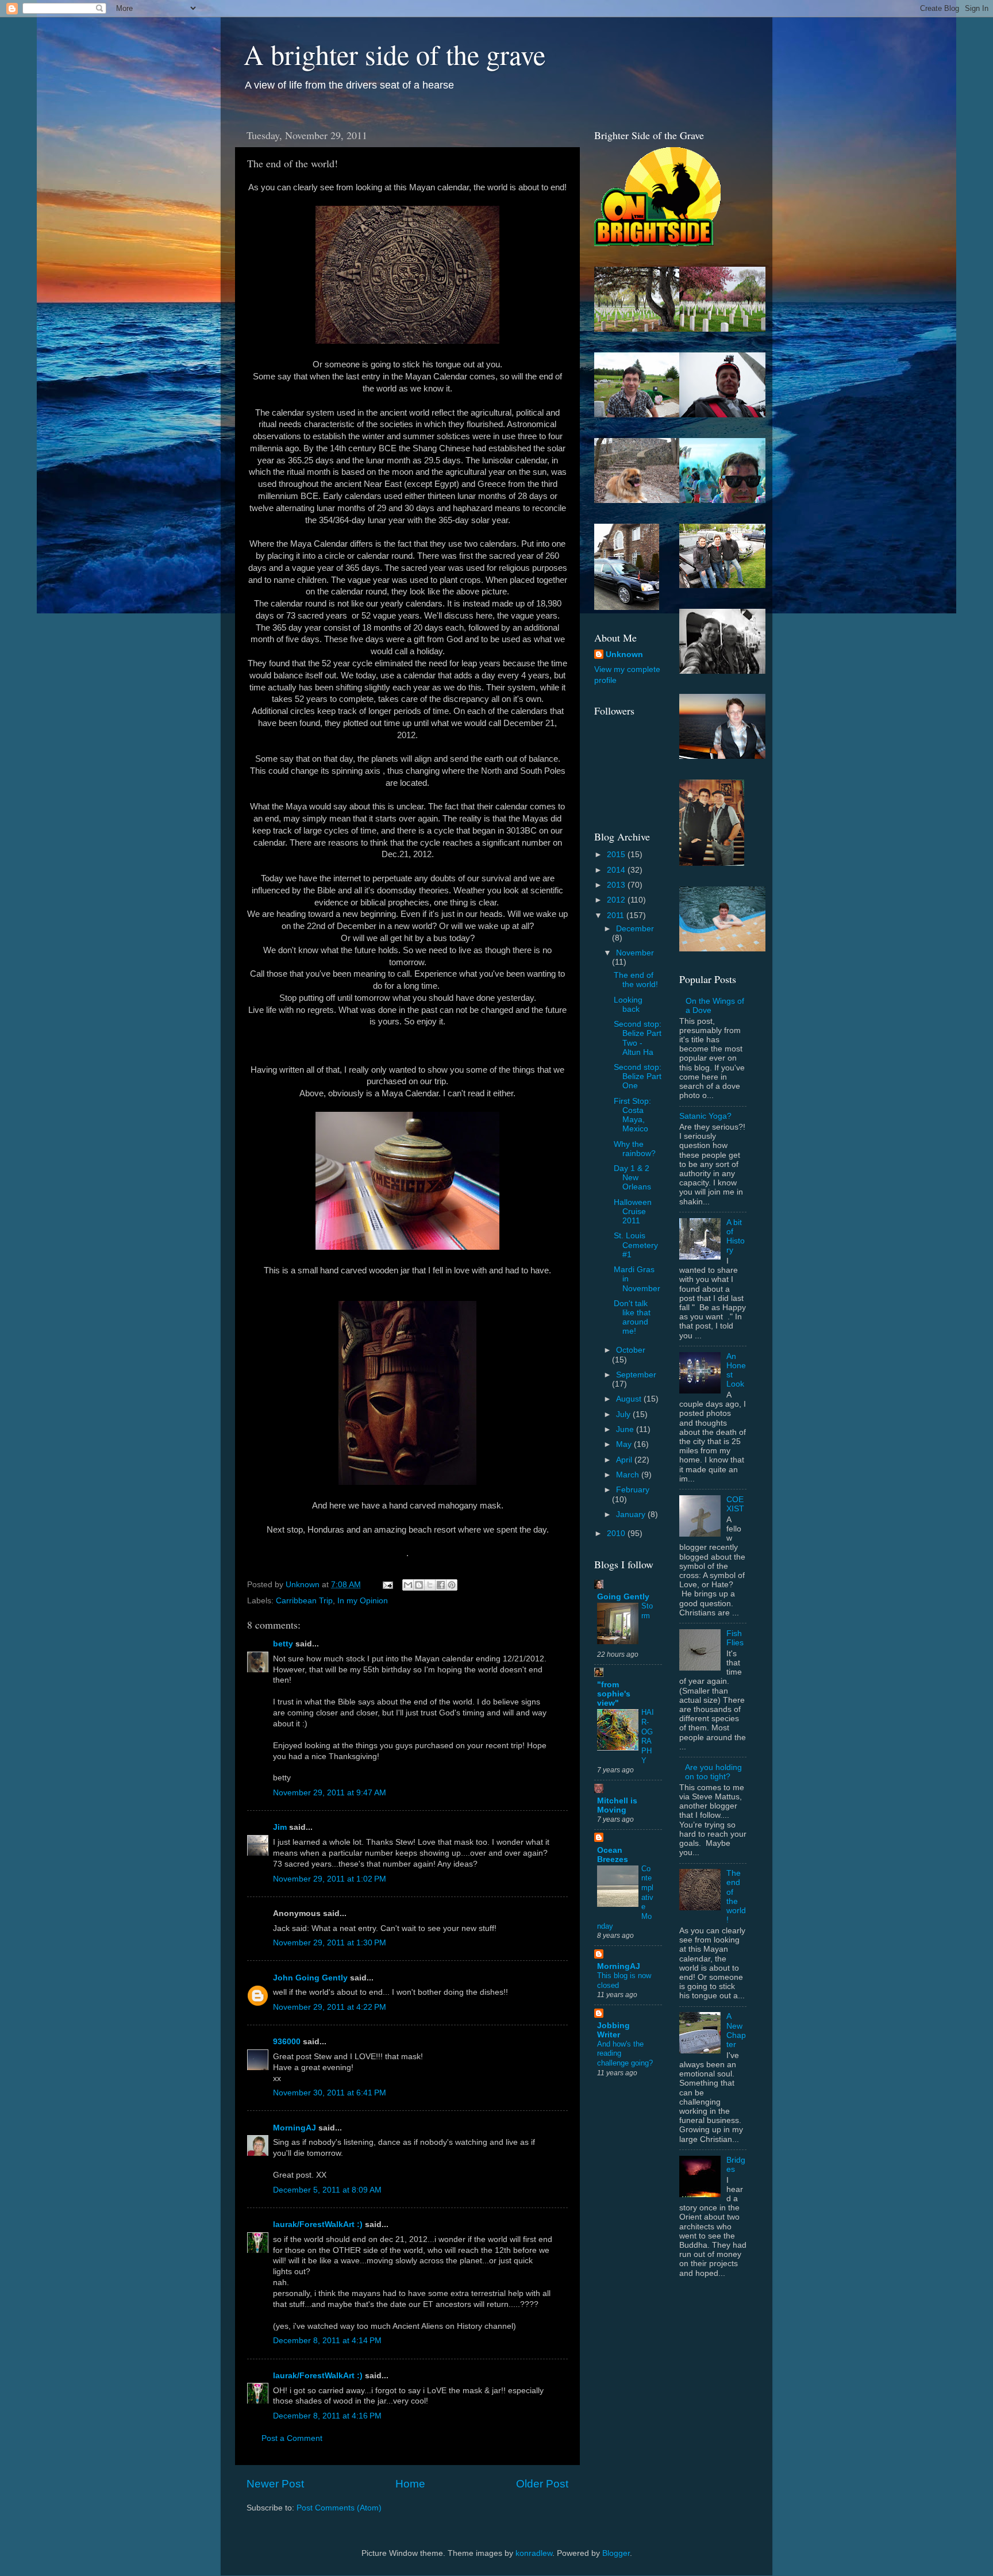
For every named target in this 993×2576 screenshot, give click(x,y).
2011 (617, 915)
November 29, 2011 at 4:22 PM (330, 2007)
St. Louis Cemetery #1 (636, 1245)
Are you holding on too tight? (713, 1772)
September (636, 1375)
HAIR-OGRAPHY (648, 1736)
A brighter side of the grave (394, 54)
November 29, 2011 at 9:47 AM (330, 1793)
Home (410, 2484)
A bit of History (736, 1237)
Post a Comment (292, 2438)
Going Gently (623, 1597)
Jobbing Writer (613, 2030)
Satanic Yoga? (705, 1116)
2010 (617, 1533)
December (635, 929)
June (626, 1429)
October (631, 1350)
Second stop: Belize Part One (638, 1076)
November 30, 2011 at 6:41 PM (330, 2093)
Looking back (628, 1005)
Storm (647, 1611)
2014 (617, 870)
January (632, 1514)
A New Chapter (736, 2030)
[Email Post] (387, 1585)
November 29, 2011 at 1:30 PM (330, 1943)
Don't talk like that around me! (632, 1318)
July (624, 1414)
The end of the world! (636, 980)
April (625, 1460)
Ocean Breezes (613, 1855)
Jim (280, 1827)
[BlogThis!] (419, 1585)
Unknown (624, 654)
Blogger (616, 2553)
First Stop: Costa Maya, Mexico (632, 1115)
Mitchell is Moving (617, 1805)
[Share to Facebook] (441, 1585)
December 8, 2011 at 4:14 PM (327, 2341)
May (625, 1444)
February (633, 1490)
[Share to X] (430, 1585)
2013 (617, 885)
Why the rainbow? (635, 1149)
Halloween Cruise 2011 (633, 1212)
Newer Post (275, 2484)
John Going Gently (310, 1978)
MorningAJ (295, 2128)
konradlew (534, 2553)
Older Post (542, 2484)
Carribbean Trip (304, 1601)
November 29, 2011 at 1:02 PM (330, 1879)
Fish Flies (735, 1638)
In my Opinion (363, 1601)
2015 (617, 855)
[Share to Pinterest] (452, 1585)
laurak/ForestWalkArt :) (318, 2224)
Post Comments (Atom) (339, 2508)
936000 (287, 2042)
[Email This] (408, 1585)
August (630, 1399)
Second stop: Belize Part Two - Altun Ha (638, 1038)
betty (283, 1644)
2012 (617, 900)
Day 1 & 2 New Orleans (632, 1178)
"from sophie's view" (614, 1694)
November (635, 953)
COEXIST (735, 1504)
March (629, 1475)
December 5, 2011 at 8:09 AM (327, 2190)
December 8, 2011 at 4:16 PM (327, 2416)
